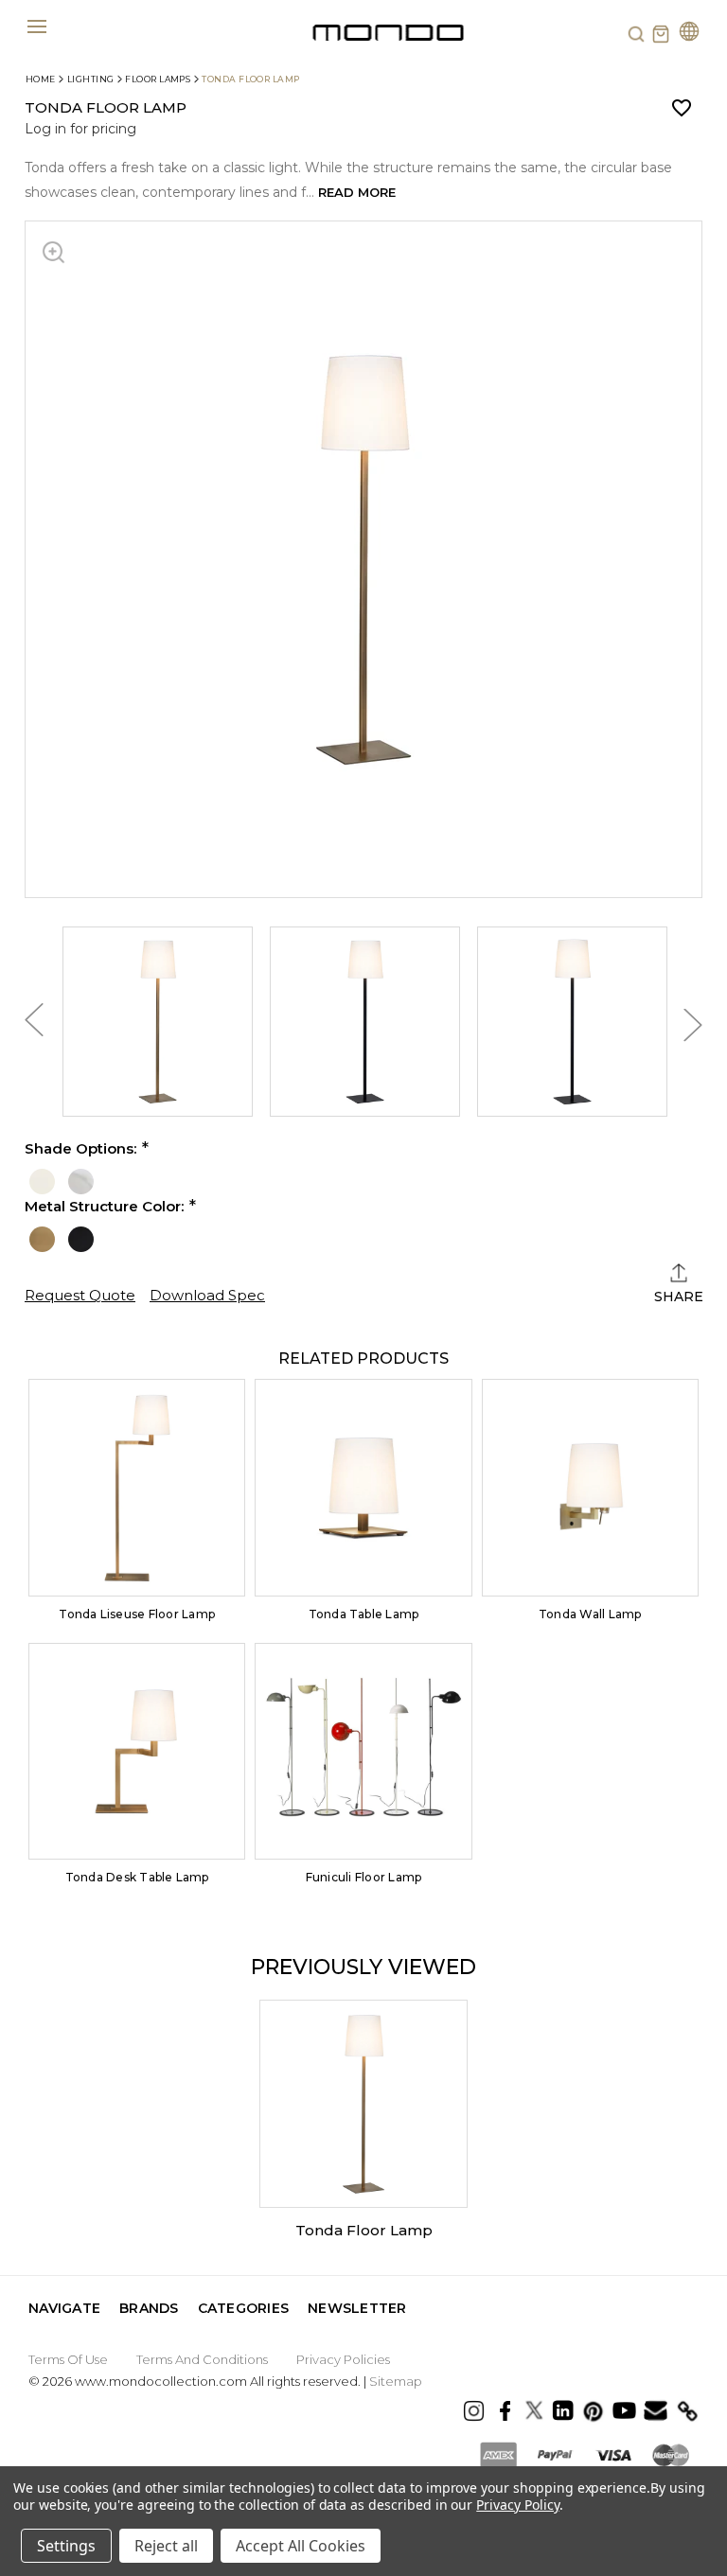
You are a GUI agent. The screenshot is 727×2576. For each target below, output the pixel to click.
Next (693, 1024)
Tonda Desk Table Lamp (137, 1877)
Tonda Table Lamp (364, 1614)
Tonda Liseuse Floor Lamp (137, 1614)
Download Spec (207, 1295)
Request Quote (80, 1295)
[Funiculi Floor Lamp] (363, 1751)
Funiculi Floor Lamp (364, 1877)
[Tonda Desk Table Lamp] (137, 1751)
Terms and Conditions (202, 2359)
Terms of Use (68, 2359)
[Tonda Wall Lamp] (590, 1487)
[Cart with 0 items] (661, 34)
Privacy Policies (343, 2359)
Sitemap (396, 2381)
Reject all (166, 2546)
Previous (34, 1025)
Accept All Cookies (301, 2546)
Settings (66, 2546)
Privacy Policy (517, 2505)
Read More (357, 192)
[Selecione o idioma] (689, 34)
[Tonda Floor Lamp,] (363, 2104)
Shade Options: (80, 1149)
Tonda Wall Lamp (590, 1614)
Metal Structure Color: (104, 1207)
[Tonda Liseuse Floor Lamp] (137, 1487)
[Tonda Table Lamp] (363, 1487)
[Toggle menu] (36, 26)
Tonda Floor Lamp (364, 2230)
